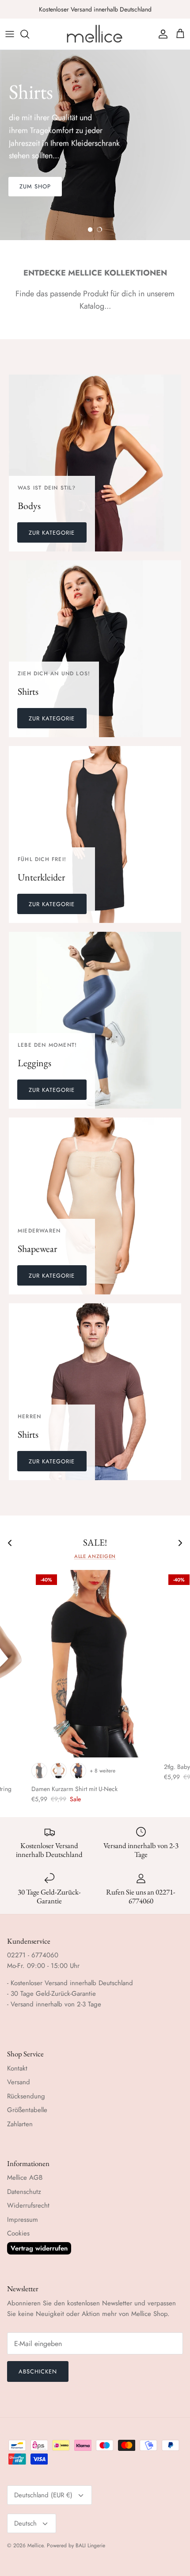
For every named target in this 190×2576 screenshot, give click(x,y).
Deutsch (25, 2523)
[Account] (161, 34)
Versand (19, 2082)
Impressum (23, 2220)
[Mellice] (95, 34)
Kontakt (17, 2068)
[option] (95, 145)
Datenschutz (24, 2192)
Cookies (18, 2233)
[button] (90, 230)
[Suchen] (29, 34)
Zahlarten (20, 2124)
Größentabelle (27, 2110)
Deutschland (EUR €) (43, 2495)
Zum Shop (35, 186)
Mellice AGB (25, 2178)
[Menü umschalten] (10, 34)
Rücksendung (26, 2096)
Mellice (35, 2545)
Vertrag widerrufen (39, 2248)
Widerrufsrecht (28, 2205)
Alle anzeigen (95, 1556)
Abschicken (38, 2371)
